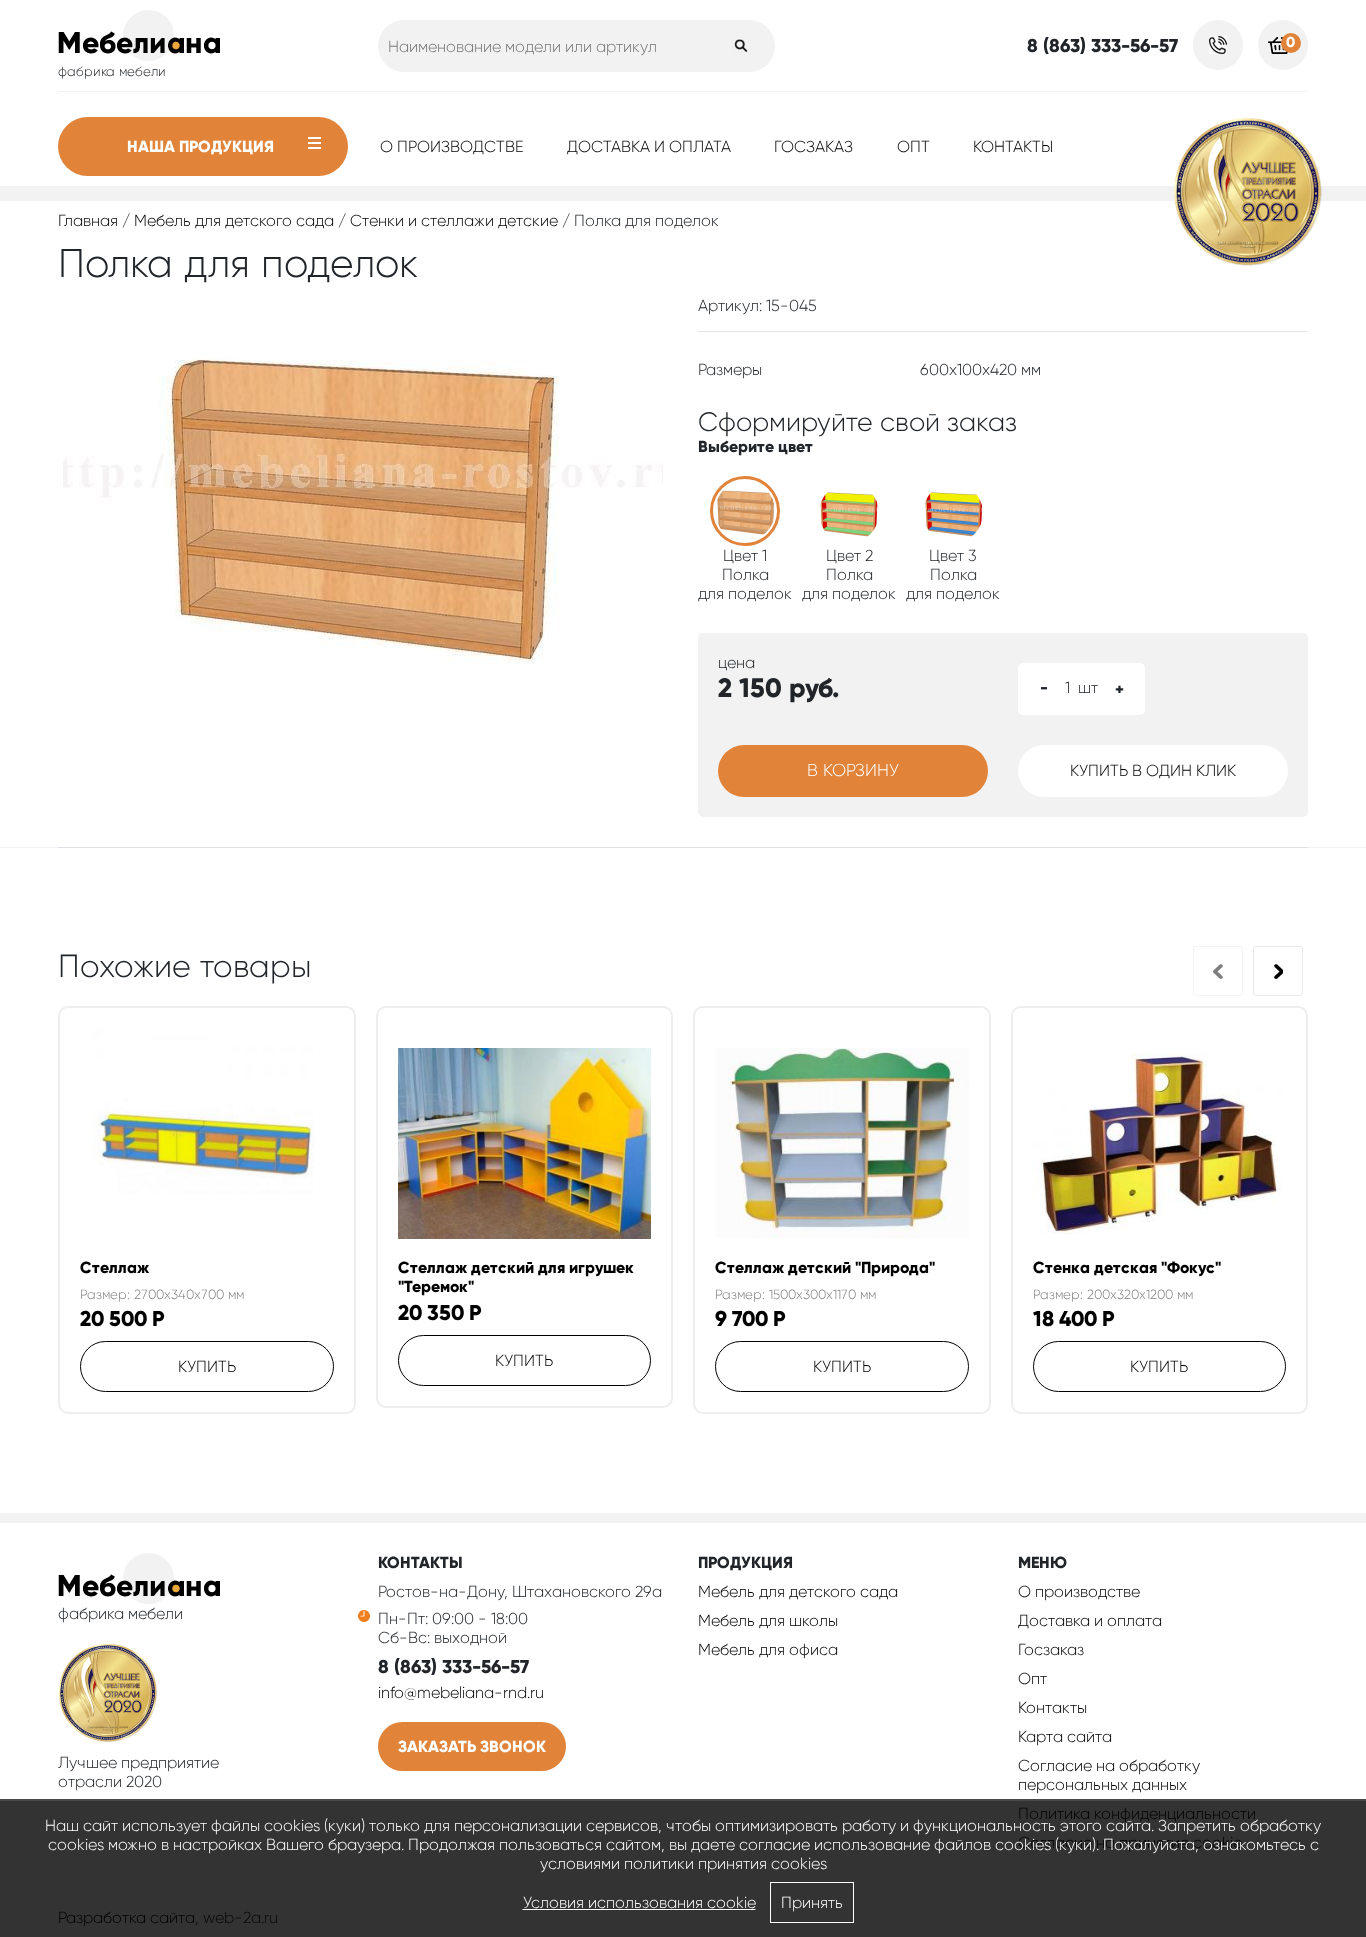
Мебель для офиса (768, 1649)
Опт (913, 146)
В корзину (853, 770)
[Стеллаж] (207, 1143)
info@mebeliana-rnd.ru (461, 1692)
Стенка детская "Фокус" (1127, 1267)
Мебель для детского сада (234, 220)
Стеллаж (114, 1267)
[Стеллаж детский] (842, 1143)
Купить (207, 1366)
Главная (88, 220)
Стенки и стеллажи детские (454, 220)
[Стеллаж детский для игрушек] (525, 1143)
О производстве (452, 146)
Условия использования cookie (639, 1902)
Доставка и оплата (649, 146)
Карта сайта (1065, 1736)
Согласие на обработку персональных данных (1109, 1775)
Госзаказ (813, 146)
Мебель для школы (768, 1620)
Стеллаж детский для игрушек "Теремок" (516, 1277)
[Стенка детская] (1160, 1143)
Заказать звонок (472, 1746)
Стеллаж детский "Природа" (825, 1267)
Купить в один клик (1153, 770)
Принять (812, 1902)
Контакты (1013, 146)
